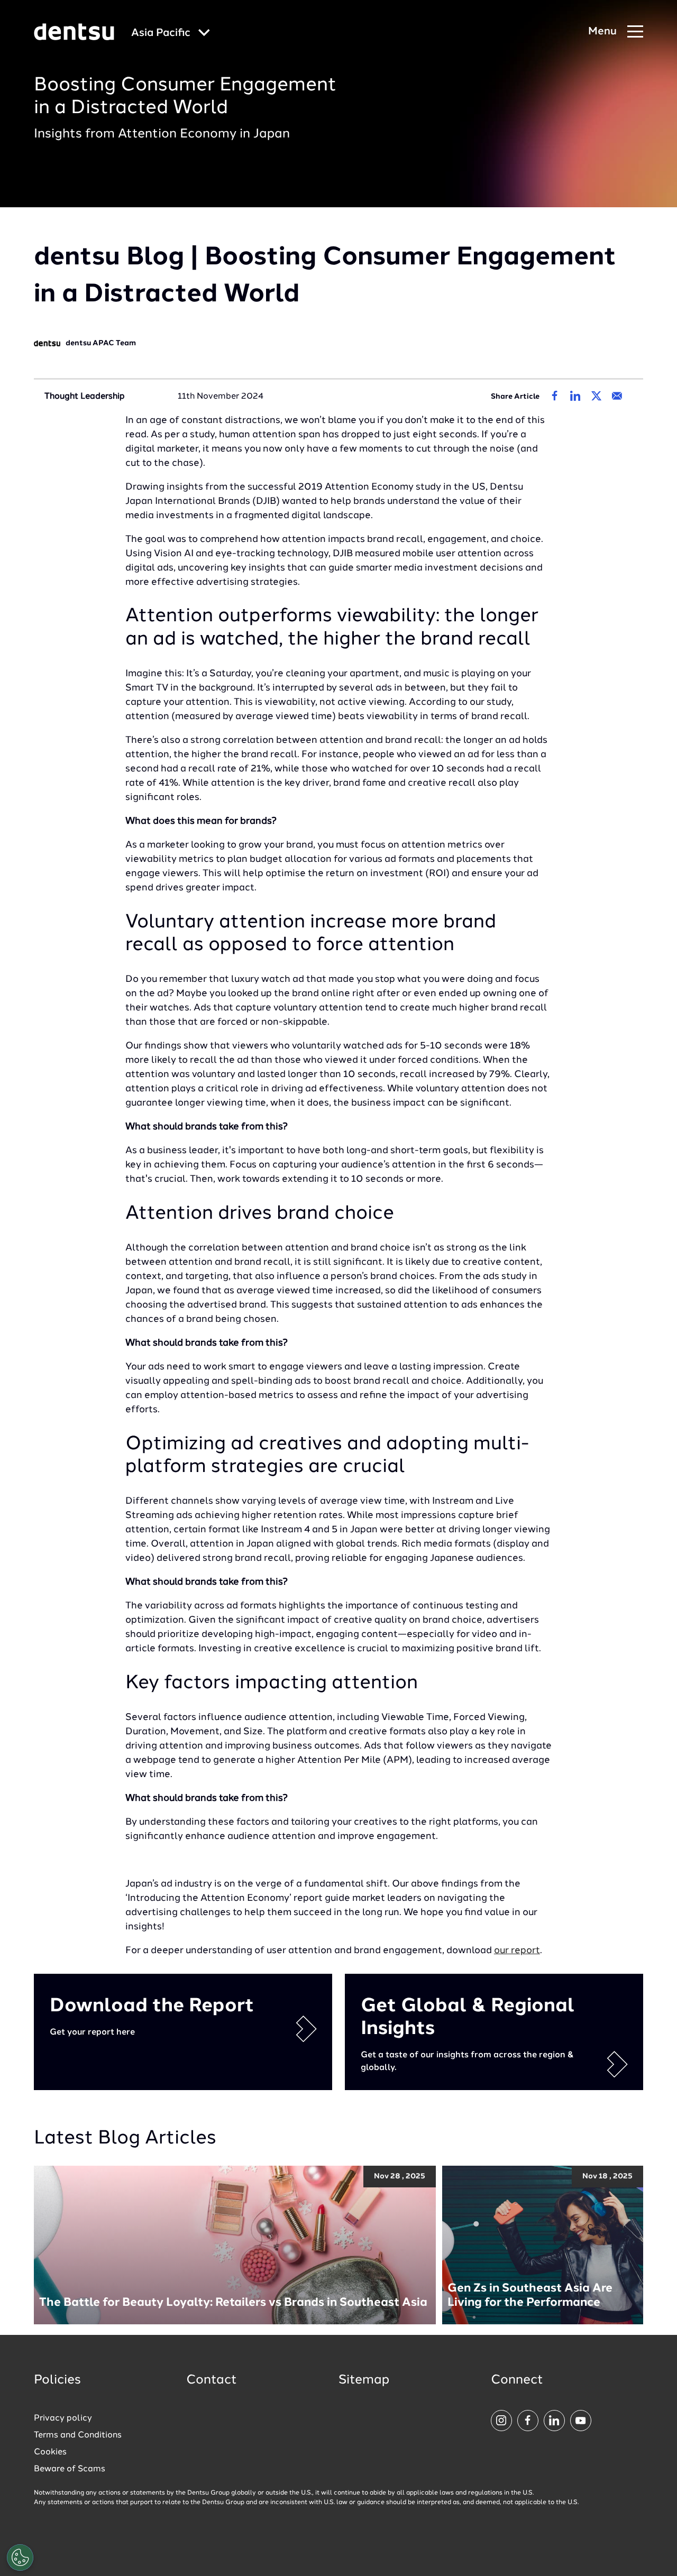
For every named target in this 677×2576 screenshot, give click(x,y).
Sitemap (364, 2380)
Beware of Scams (70, 2469)
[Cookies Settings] (20, 2557)
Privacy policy (63, 2418)
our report (517, 1951)
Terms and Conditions (78, 2435)
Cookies (50, 2452)
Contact (212, 2380)
